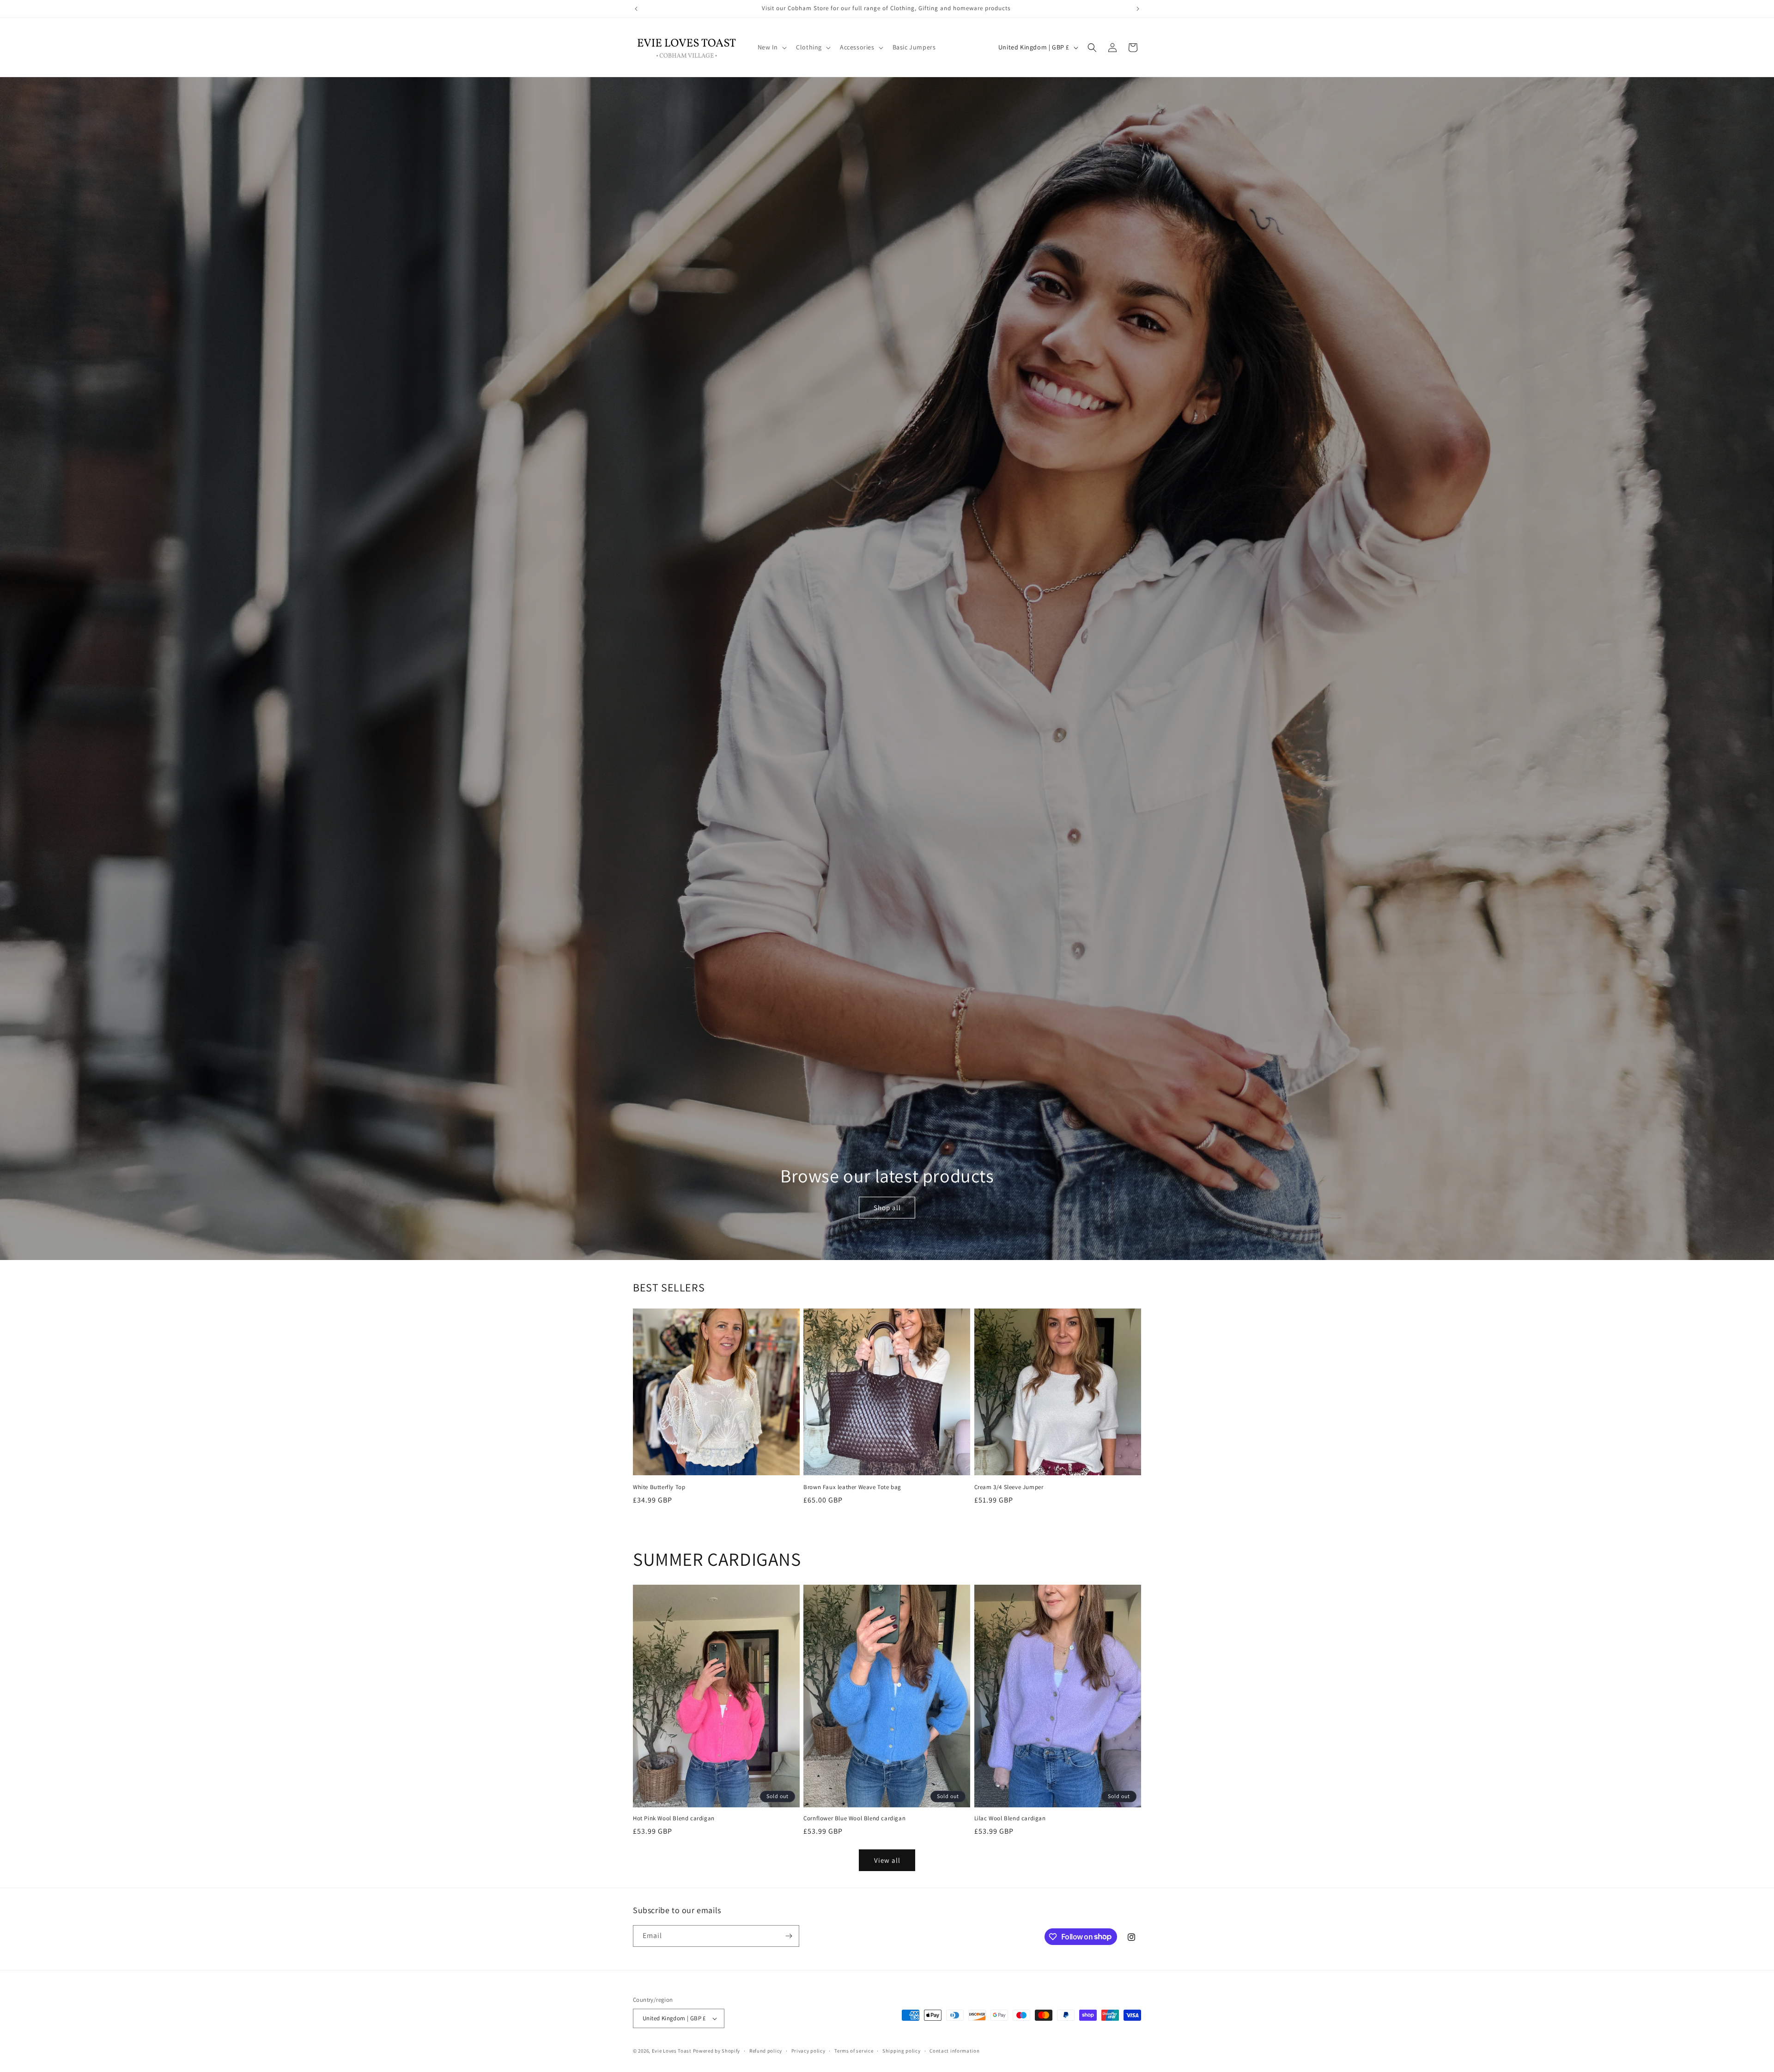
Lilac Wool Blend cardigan (1010, 1818)
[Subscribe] (789, 1936)
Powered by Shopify (717, 2051)
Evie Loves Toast (672, 2051)
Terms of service (854, 2051)
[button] (772, 47)
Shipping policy (902, 2051)
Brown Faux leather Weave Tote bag (852, 1487)
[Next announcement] (1138, 9)
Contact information (954, 2051)
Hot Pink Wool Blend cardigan (674, 1818)
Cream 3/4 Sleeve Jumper (1009, 1487)
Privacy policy (808, 2051)
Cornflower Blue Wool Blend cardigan (854, 1818)
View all (887, 1860)
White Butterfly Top (659, 1487)
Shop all (887, 1208)
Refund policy (766, 2051)
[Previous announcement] (636, 9)
